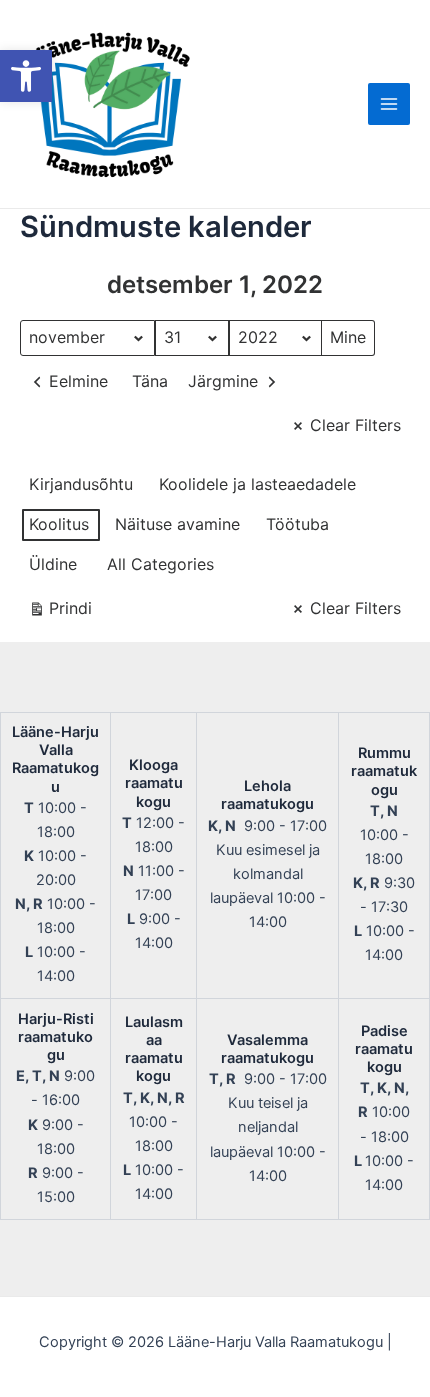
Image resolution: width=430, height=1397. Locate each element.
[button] (26, 76)
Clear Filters (355, 425)
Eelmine (78, 381)
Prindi (60, 612)
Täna (150, 381)
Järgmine (223, 381)
